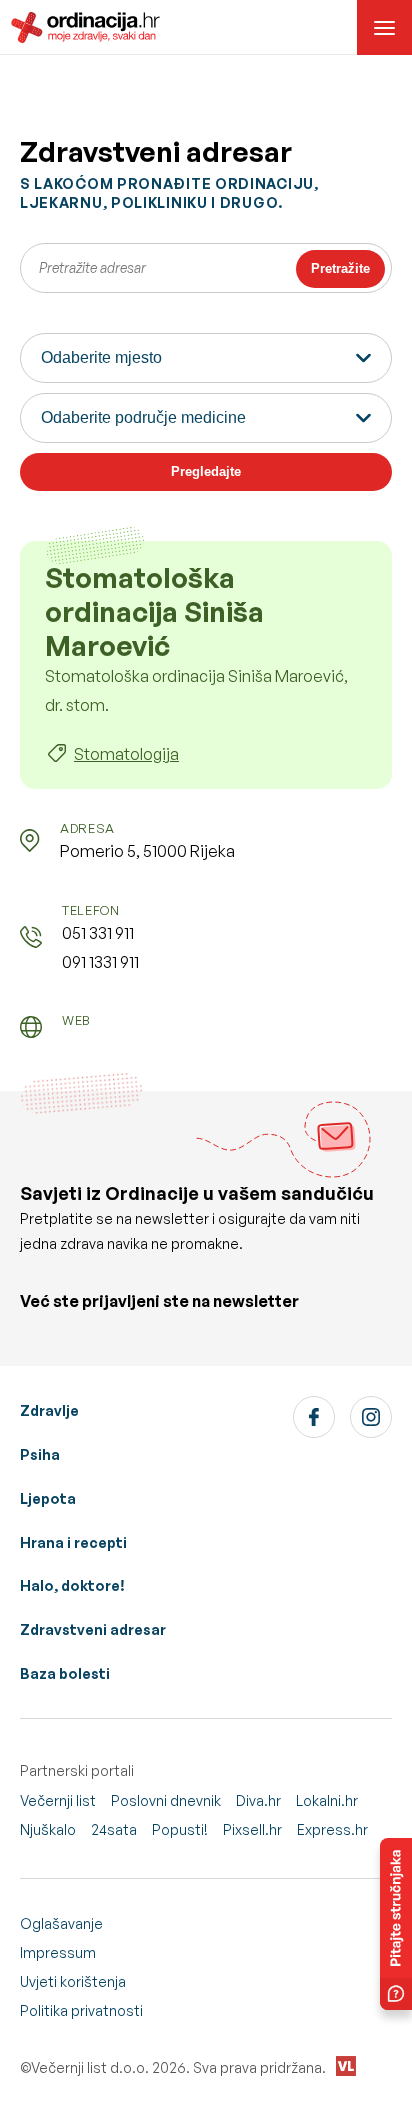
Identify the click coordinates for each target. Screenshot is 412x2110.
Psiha (40, 1454)
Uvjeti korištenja (73, 1981)
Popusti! (180, 1829)
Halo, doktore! (72, 1585)
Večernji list (58, 1800)
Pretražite (340, 268)
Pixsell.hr (252, 1829)
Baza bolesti (65, 1673)
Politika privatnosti (81, 2010)
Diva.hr (258, 1800)
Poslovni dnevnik (166, 1800)
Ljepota (48, 1498)
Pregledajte (206, 471)
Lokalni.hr (327, 1800)
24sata (114, 1829)
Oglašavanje (61, 1923)
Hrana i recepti (73, 1542)
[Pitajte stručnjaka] (396, 1924)
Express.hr (332, 1829)
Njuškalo (48, 1829)
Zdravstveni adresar (93, 1629)
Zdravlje (49, 1410)
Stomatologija (126, 754)
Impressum (58, 1952)
